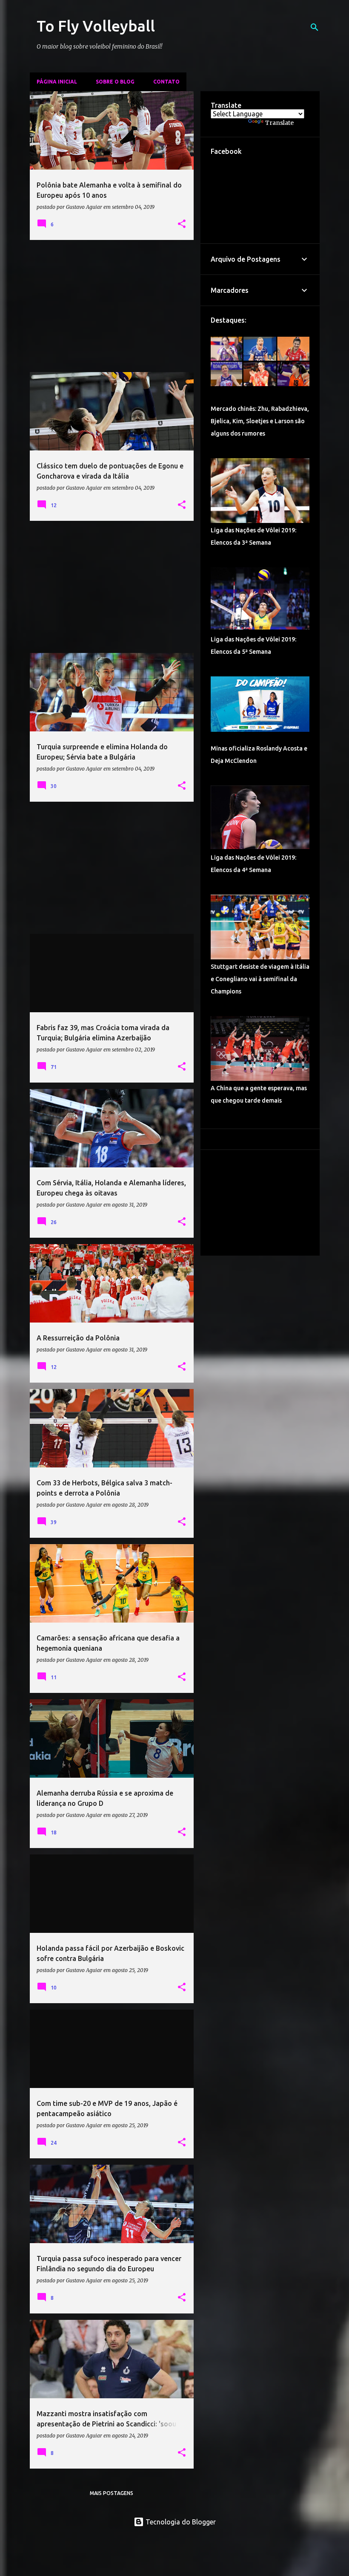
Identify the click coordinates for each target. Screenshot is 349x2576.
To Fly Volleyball (96, 26)
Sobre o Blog (115, 82)
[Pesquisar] (315, 27)
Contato (166, 82)
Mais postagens (112, 2493)
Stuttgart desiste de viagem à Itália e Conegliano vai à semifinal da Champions (260, 979)
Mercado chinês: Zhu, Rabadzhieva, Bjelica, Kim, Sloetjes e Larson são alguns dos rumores (260, 421)
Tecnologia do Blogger (180, 2522)
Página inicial (57, 82)
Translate (279, 123)
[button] (182, 224)
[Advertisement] (112, 306)
